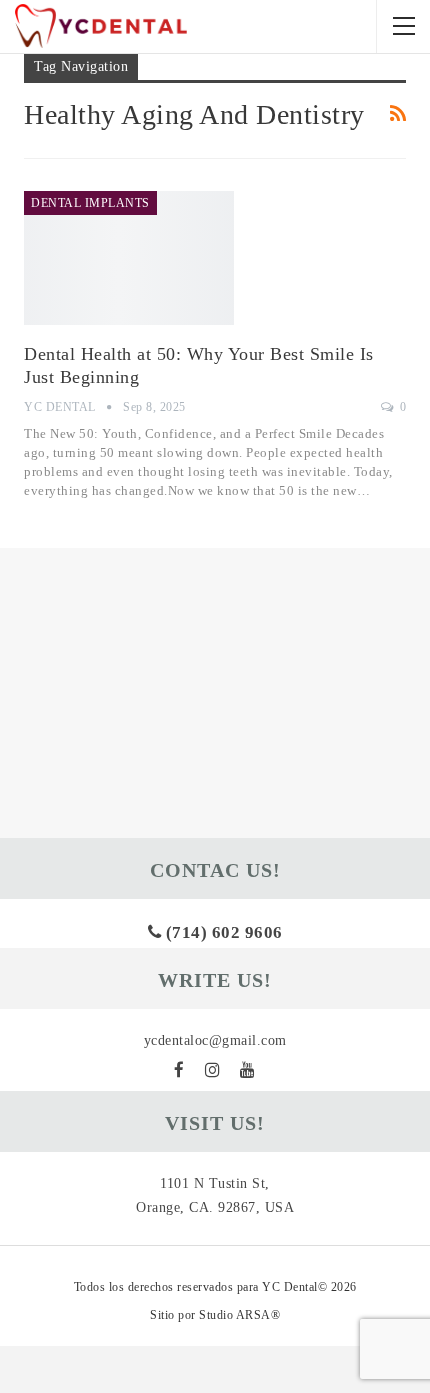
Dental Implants (90, 203)
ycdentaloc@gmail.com (215, 1040)
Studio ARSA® (239, 1315)
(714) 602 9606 (222, 932)
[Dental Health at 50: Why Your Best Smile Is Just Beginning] (129, 258)
